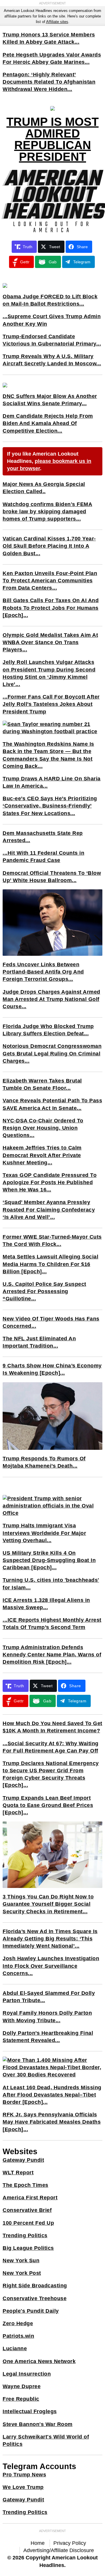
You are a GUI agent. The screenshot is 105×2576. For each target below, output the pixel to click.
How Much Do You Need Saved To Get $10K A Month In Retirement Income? (52, 1727)
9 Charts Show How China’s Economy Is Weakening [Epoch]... (52, 1369)
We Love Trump (23, 2487)
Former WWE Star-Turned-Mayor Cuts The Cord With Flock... (52, 1241)
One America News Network (39, 2361)
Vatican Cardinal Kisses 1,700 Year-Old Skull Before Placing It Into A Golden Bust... (49, 546)
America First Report (30, 2198)
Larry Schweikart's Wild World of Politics (46, 2440)
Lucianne (15, 2348)
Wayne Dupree (22, 2386)
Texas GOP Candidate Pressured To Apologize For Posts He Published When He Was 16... (50, 1182)
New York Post (22, 2273)
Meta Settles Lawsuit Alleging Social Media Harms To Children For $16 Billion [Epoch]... (50, 1264)
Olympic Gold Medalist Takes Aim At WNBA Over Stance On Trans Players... (50, 642)
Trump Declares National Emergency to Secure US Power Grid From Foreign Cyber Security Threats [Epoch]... (51, 1774)
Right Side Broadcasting (35, 2286)
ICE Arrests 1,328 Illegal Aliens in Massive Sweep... (46, 1604)
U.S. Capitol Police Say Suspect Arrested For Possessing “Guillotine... (44, 1291)
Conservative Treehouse (35, 2298)
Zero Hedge (18, 2323)
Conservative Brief (27, 2210)
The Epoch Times (26, 2185)
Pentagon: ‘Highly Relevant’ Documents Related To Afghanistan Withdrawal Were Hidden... (49, 82)
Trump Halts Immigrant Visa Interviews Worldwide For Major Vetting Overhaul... (44, 1533)
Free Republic (21, 2399)
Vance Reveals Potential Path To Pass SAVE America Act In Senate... (52, 1104)
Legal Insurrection (27, 2374)
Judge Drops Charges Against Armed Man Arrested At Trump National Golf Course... (51, 999)
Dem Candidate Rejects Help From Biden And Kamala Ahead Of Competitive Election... (48, 423)
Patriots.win (18, 2336)
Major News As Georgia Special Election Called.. (44, 488)
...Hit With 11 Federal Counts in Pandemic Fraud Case (43, 857)
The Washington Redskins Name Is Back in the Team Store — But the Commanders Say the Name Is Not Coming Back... (48, 755)
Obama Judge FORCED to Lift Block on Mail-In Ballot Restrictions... (50, 300)
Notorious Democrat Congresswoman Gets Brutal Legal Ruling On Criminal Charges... (52, 1053)
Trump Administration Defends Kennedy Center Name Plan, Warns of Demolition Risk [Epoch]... (52, 1655)
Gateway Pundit (23, 2160)
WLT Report (18, 2173)
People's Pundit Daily (31, 2311)
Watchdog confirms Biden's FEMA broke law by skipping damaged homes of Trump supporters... (47, 512)
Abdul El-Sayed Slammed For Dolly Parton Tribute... (49, 1997)
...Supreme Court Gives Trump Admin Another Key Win (52, 320)
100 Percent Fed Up (28, 2223)
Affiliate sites (57, 22)
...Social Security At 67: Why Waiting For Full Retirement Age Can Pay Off (51, 1747)
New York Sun (21, 2261)
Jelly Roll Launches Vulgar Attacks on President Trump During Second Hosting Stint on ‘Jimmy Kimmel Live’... (49, 673)
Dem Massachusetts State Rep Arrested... (43, 837)
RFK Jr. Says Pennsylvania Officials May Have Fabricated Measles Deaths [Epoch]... (52, 2122)
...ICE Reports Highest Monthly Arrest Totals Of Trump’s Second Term (52, 1624)
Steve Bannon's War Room (38, 2424)
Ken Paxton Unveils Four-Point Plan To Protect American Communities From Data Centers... (50, 581)
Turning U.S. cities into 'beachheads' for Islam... (51, 1584)
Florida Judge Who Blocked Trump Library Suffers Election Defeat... (48, 1030)
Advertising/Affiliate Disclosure (59, 2550)
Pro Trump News (24, 2475)
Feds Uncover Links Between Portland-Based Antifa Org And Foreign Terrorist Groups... (43, 972)
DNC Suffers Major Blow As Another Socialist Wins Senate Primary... (50, 400)
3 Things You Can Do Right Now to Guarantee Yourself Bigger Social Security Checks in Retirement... (48, 1904)
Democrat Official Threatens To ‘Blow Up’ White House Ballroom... (52, 877)
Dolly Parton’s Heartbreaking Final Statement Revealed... (48, 2037)
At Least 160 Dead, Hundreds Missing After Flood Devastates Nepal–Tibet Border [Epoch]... (52, 2095)
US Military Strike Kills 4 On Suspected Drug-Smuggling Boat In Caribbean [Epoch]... (49, 1560)
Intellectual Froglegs (30, 2411)
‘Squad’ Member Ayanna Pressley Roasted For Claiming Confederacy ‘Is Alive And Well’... (49, 1209)
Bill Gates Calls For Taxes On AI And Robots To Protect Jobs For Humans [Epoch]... (51, 608)
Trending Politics (25, 2235)
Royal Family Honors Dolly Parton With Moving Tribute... (47, 2017)
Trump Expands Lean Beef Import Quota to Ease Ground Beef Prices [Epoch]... (48, 1805)
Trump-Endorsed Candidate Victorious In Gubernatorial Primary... (52, 340)
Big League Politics (28, 2248)
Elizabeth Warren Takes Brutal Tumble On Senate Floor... (42, 1084)
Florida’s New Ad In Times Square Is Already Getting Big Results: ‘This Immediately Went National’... (50, 1939)
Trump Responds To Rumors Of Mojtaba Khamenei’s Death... (44, 1462)
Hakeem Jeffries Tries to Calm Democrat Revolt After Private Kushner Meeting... (42, 1155)
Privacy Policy (70, 2543)
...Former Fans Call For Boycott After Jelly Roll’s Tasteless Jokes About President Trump (51, 704)
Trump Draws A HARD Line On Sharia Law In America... (52, 782)
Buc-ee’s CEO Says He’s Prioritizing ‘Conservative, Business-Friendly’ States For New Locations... (50, 806)
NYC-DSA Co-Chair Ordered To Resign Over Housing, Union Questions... (43, 1128)
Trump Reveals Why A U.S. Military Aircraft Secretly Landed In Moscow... (52, 360)
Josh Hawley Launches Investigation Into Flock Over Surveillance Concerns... (51, 1966)
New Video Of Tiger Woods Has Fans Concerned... (51, 1322)
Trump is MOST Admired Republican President (52, 139)
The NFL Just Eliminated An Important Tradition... (39, 1342)
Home (38, 2543)
